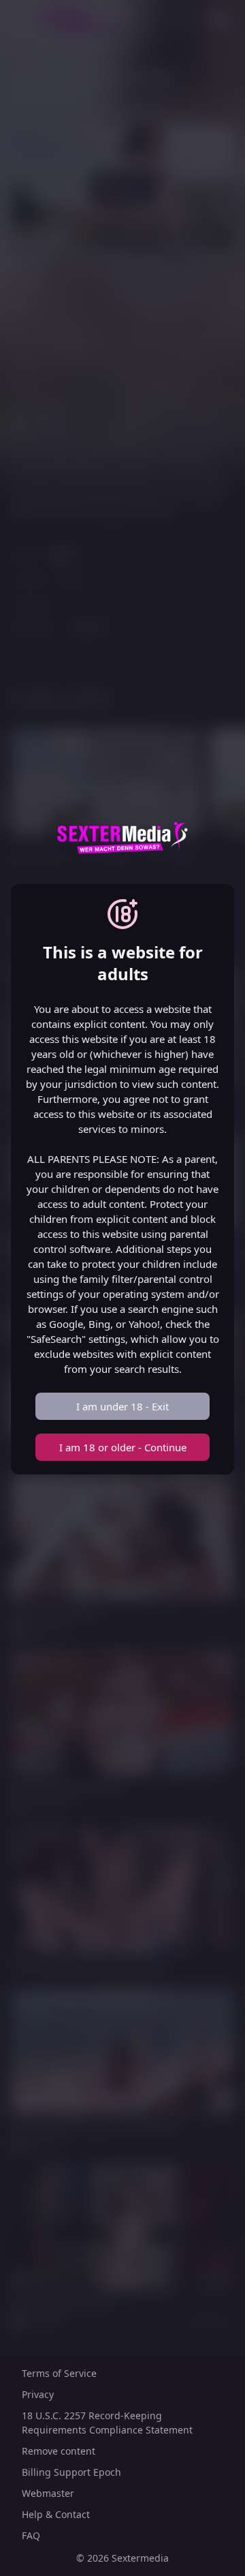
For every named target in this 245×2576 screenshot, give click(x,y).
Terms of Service (59, 2373)
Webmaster (48, 2493)
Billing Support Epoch (71, 2472)
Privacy (38, 2394)
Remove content (59, 2451)
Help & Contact (56, 2514)
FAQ (31, 2535)
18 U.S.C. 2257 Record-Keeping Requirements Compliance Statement (107, 2423)
